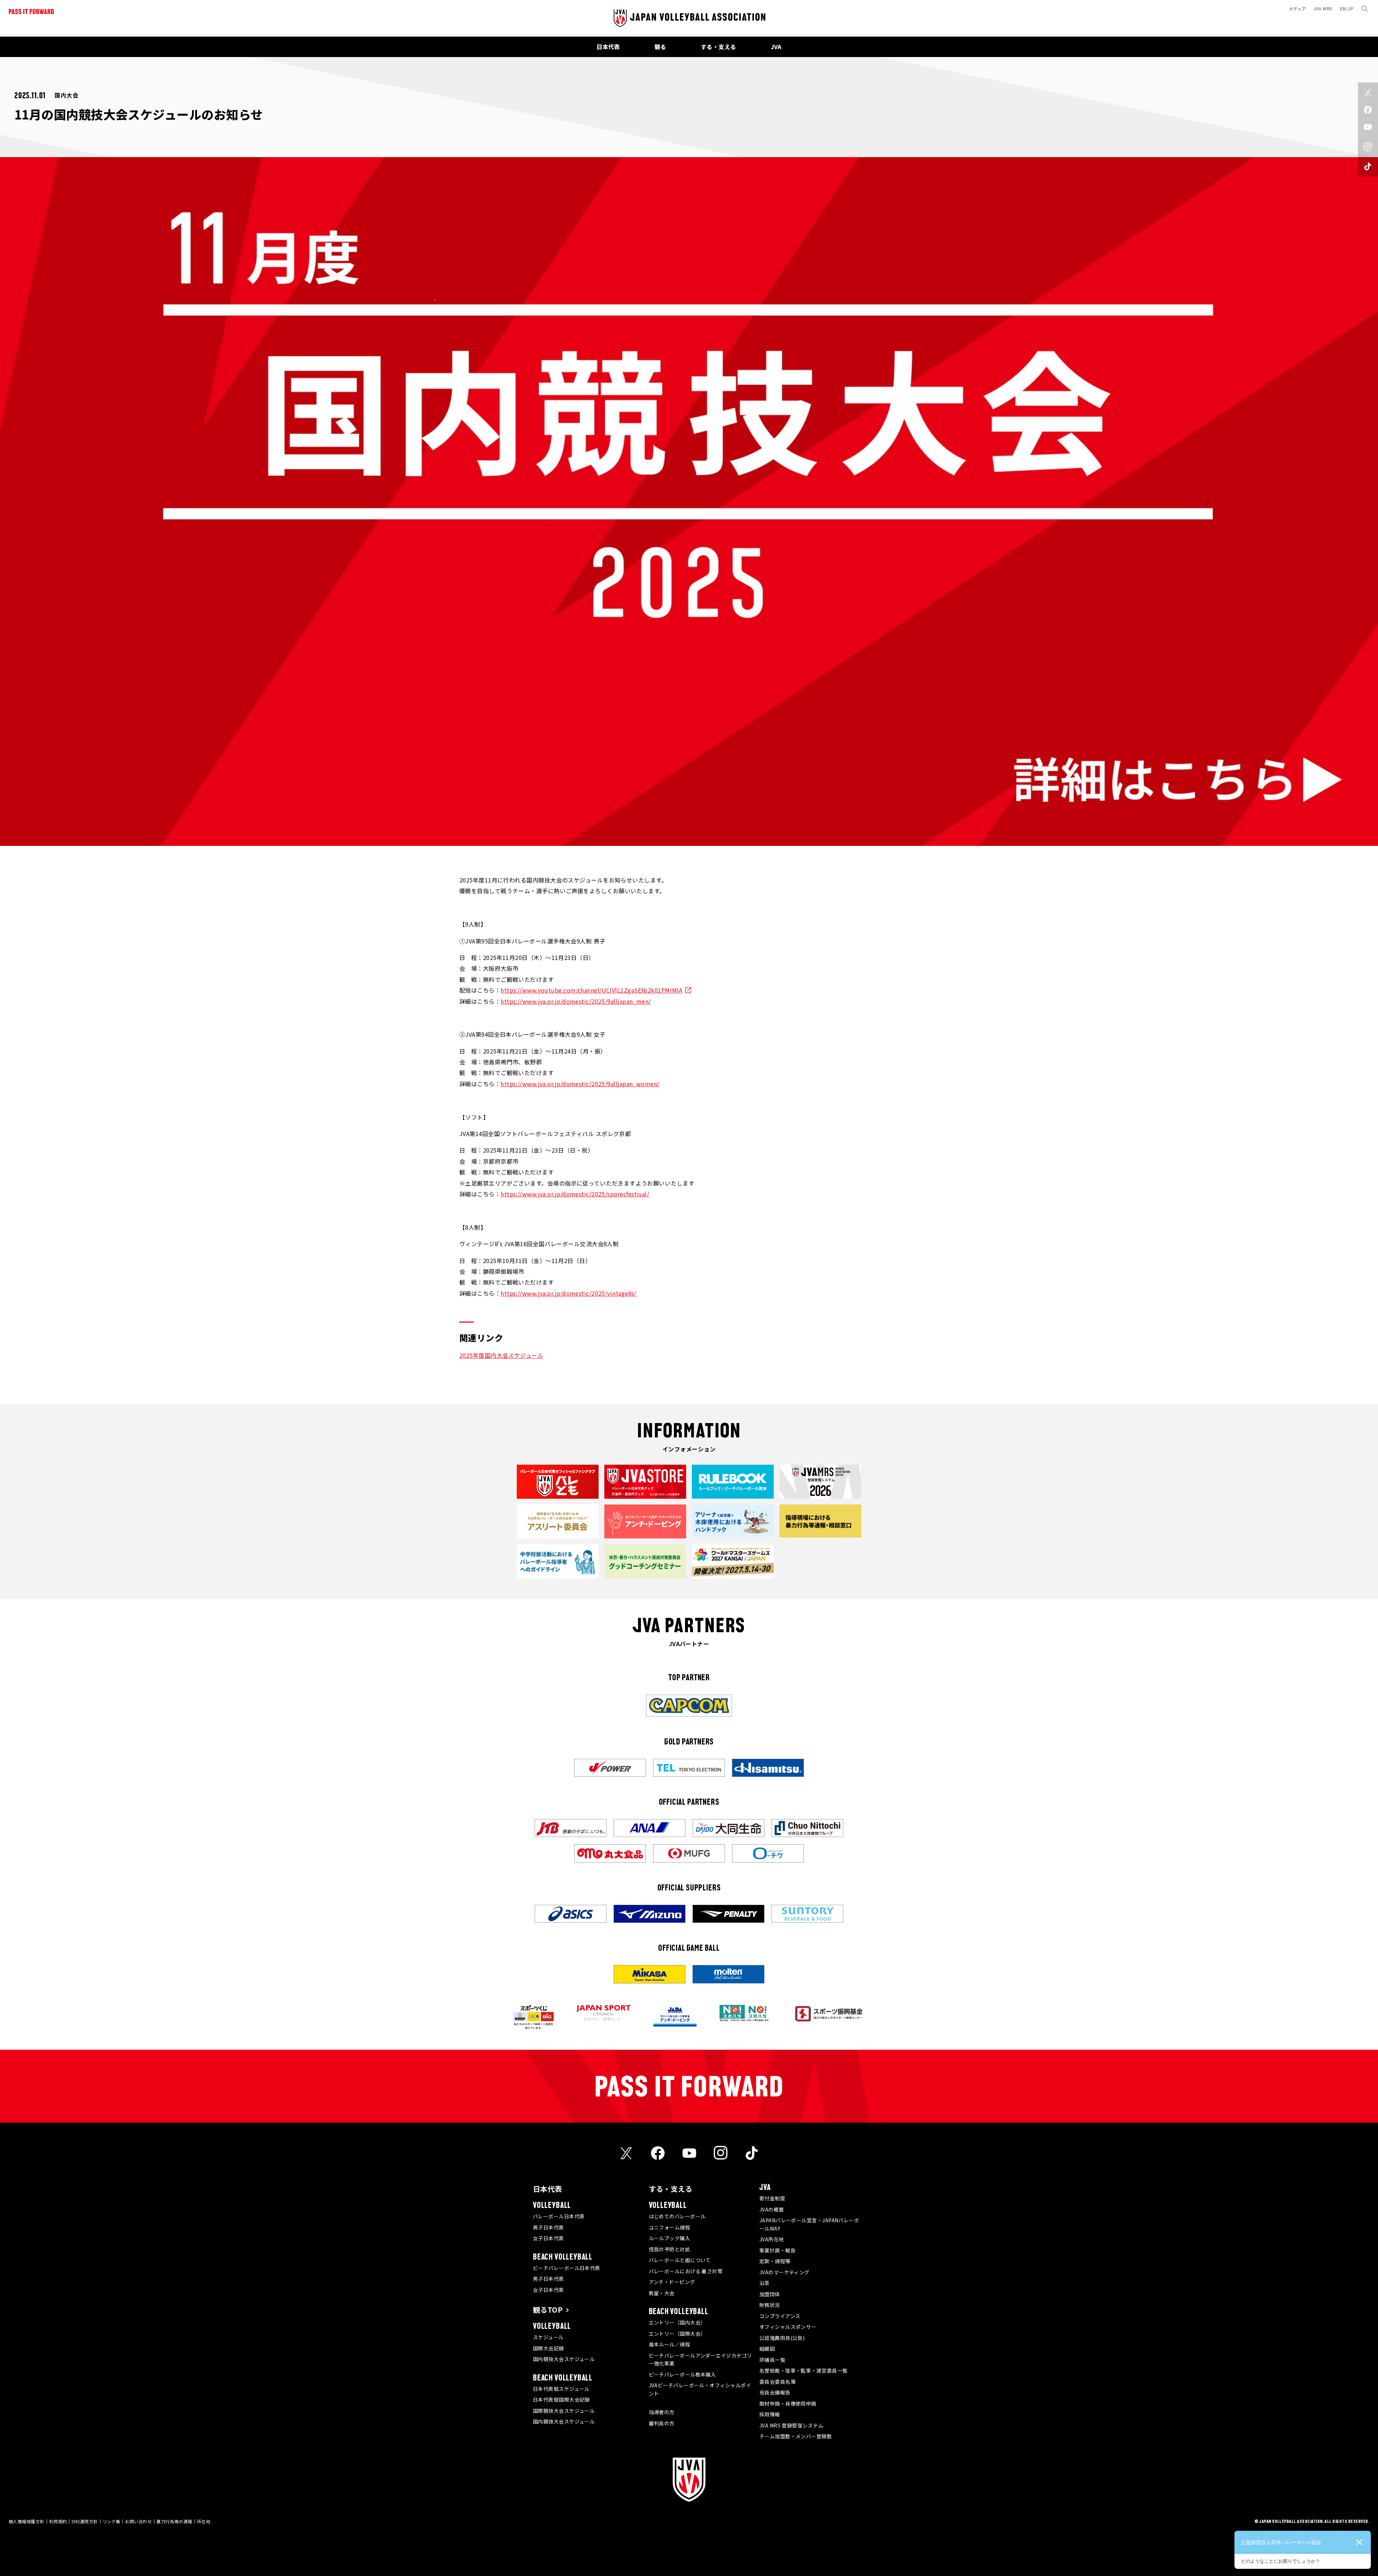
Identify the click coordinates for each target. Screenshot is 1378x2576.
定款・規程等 (775, 2261)
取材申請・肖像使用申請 (788, 2403)
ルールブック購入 (670, 2238)
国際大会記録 (549, 2348)
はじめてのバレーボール (677, 2216)
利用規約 (58, 2521)
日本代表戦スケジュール (561, 2389)
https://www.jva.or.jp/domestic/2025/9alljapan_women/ (580, 1084)
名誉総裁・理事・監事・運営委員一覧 (803, 2370)
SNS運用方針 (85, 2521)
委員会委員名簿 (777, 2382)
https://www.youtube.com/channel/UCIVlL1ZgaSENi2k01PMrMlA (591, 990)
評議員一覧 (772, 2360)
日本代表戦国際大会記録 (561, 2400)
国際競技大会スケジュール (564, 2411)
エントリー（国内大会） (677, 2322)
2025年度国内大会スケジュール (501, 1355)
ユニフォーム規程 (670, 2227)
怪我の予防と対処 (670, 2249)
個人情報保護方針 (27, 2521)
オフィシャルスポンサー (788, 2327)
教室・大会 (662, 2293)
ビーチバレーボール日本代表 (567, 2268)
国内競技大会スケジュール (564, 2359)
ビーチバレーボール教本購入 (683, 2374)
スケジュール (548, 2337)
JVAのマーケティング (784, 2272)
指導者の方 (662, 2412)
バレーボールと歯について (680, 2260)
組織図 (767, 2349)
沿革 (765, 2283)
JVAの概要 (772, 2209)
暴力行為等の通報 (174, 2521)
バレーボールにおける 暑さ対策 (686, 2271)
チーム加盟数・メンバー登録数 (796, 2436)
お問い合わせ (138, 2521)
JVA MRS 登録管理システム (791, 2425)
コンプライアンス (780, 2316)
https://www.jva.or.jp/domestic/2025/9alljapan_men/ (576, 1001)
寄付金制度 (772, 2198)
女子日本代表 (549, 2238)
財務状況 (770, 2305)
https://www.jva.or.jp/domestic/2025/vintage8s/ (569, 1293)
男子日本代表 (549, 2227)
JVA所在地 (772, 2239)
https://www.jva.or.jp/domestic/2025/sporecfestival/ (575, 1194)
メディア (1297, 8)
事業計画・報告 (777, 2250)
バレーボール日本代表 (559, 2216)
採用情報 (770, 2414)
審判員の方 (662, 2423)
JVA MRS (1323, 8)
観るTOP (548, 2310)
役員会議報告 (775, 2392)
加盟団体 (770, 2294)
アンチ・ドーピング (672, 2282)
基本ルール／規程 (670, 2344)
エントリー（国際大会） (677, 2334)
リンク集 (112, 2521)
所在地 (204, 2521)
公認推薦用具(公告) (782, 2338)
